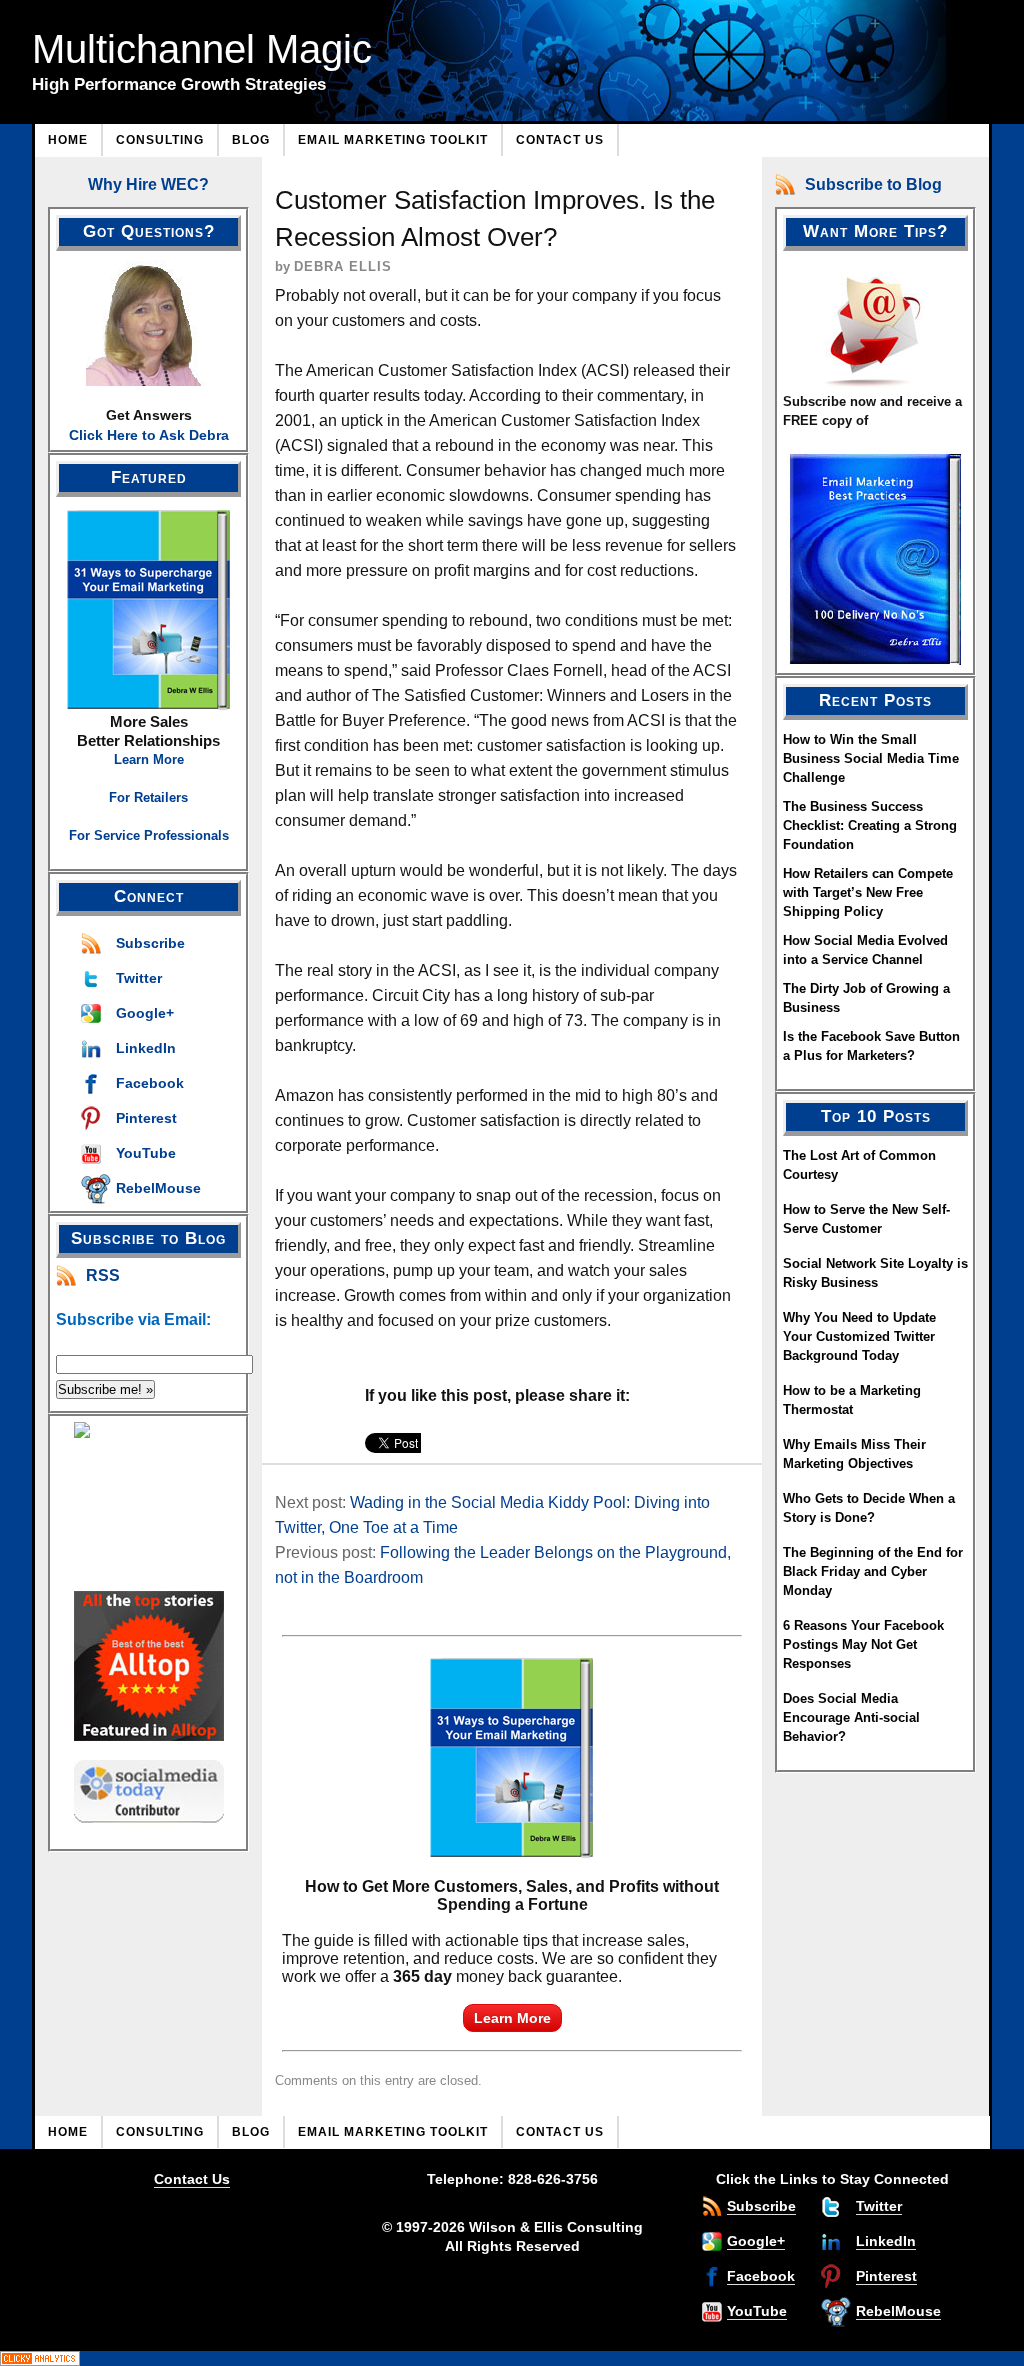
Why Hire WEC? (148, 184)
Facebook (150, 1083)
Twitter (139, 978)
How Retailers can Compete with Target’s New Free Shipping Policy (868, 892)
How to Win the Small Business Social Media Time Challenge (871, 758)
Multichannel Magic (202, 49)
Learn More (149, 759)
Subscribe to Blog (873, 184)
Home (68, 140)
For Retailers (148, 797)
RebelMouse (158, 1188)
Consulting (160, 140)
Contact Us (560, 140)
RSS (103, 1275)
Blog (251, 140)
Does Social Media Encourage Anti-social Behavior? (851, 1717)
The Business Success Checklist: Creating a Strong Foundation (870, 825)
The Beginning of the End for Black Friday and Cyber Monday (873, 1571)
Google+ (145, 1013)
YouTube (146, 1153)
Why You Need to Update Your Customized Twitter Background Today (859, 1336)
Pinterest (146, 1118)
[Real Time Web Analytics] (512, 2358)
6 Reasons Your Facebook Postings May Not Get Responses (863, 1644)
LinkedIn (146, 1048)
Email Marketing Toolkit (393, 140)
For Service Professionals (149, 835)
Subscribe (150, 943)
